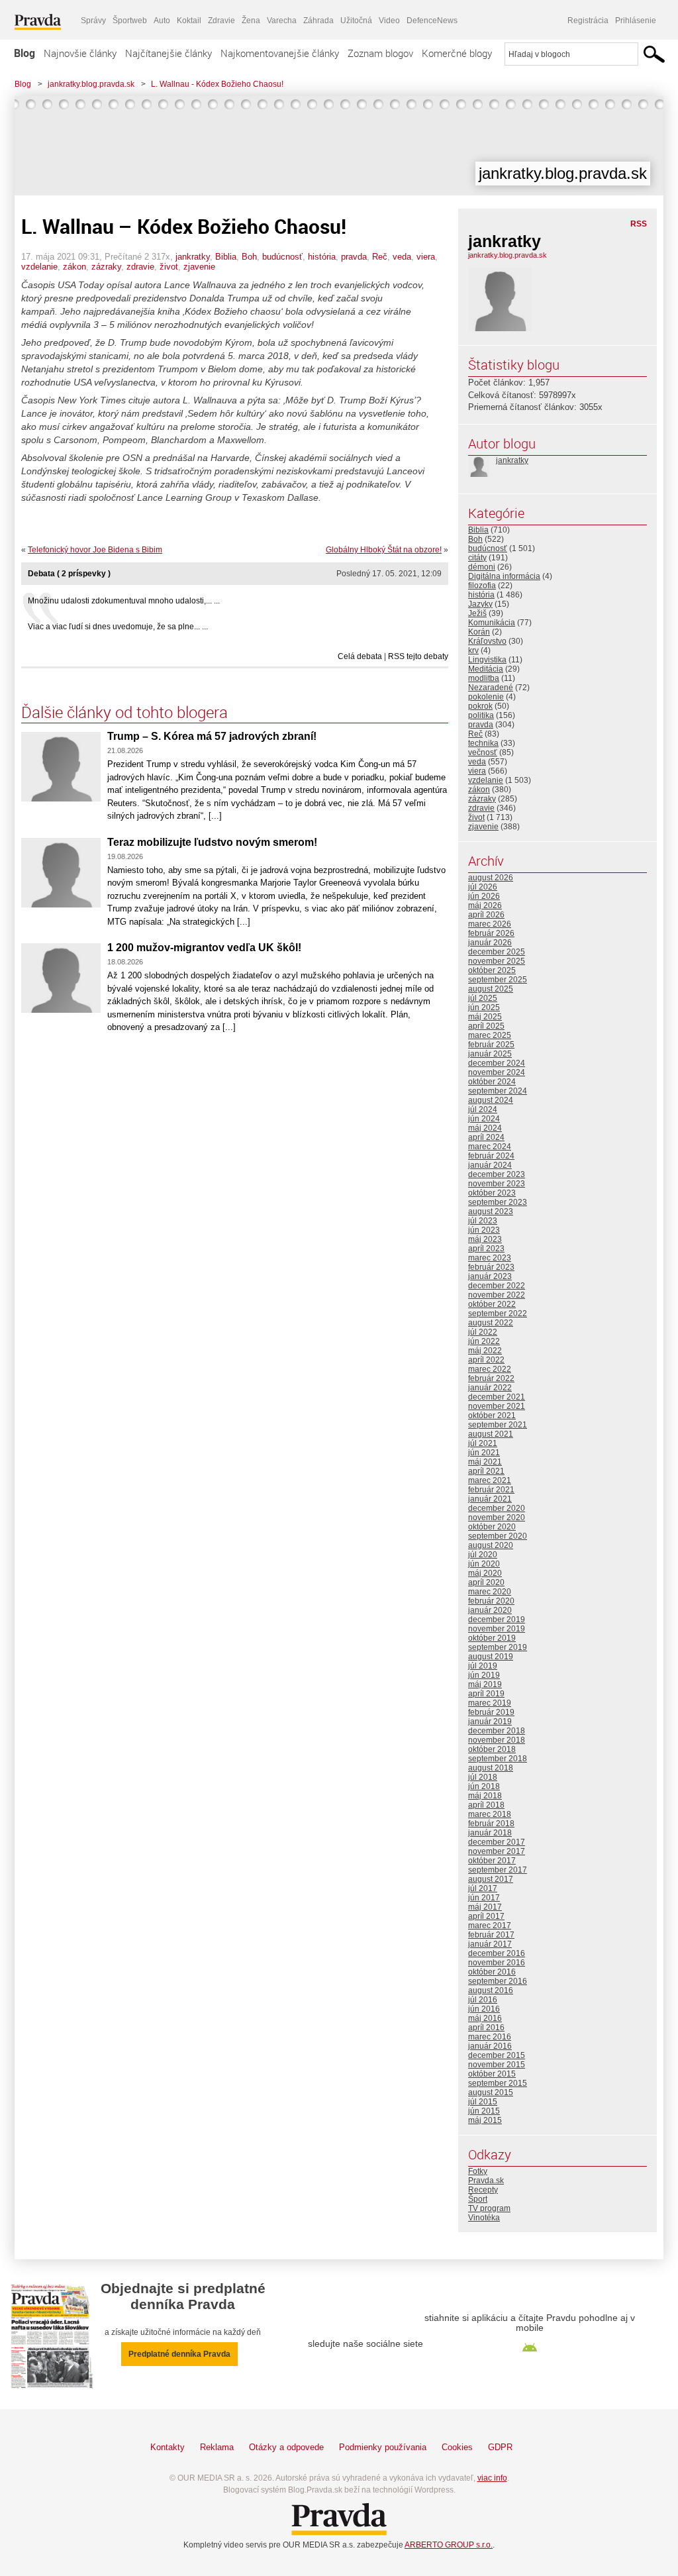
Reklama (217, 2447)
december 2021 (497, 1397)
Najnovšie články (80, 53)
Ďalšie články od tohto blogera (124, 712)
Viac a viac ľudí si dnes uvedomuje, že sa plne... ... (118, 627)
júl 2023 (483, 1221)
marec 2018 (490, 1814)
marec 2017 (490, 1926)
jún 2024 (484, 1119)
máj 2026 (485, 905)
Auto (162, 21)
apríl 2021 (486, 1471)
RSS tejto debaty (418, 656)
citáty (477, 558)
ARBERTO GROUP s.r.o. (449, 2545)
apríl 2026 (486, 915)
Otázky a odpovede (286, 2447)
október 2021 (492, 1416)
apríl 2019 (486, 1694)
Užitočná (356, 21)
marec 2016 (490, 2037)
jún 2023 (484, 1230)
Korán (479, 632)
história (322, 257)
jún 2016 (484, 2009)
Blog (24, 53)
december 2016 (497, 1953)
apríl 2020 (486, 1582)
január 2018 (490, 1833)
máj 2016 (485, 2018)
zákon (74, 267)
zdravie (140, 267)
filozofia (482, 586)
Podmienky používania (383, 2447)
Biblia (226, 257)
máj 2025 (485, 1017)
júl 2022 (483, 1332)
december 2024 (497, 1063)
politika (481, 715)
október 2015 (492, 2074)
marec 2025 (490, 1035)
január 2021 (490, 1499)
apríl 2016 (486, 2028)
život (169, 267)
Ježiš (477, 613)
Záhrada (318, 21)
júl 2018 (483, 1777)
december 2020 (497, 1508)
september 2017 (498, 1870)
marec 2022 (490, 1369)
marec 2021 (490, 1480)
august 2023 (491, 1211)
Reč (380, 257)
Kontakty (168, 2447)
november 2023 (497, 1184)
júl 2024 (483, 1109)
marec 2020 (490, 1592)
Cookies (457, 2447)
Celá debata (360, 656)
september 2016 (498, 1981)
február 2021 (491, 1490)
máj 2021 (485, 1462)
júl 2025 (483, 998)
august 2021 (491, 1434)
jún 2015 (484, 2111)
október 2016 (492, 1972)
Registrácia (588, 21)
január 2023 (490, 1276)
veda (402, 257)
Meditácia (486, 669)
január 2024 (490, 1165)
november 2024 (497, 1072)
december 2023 (497, 1174)
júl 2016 (483, 2000)
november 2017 (497, 1851)
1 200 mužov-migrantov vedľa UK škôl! (204, 948)
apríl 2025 (486, 1026)
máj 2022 (485, 1351)
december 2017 (497, 1842)
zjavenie (199, 267)
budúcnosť (282, 257)
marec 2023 (490, 1258)
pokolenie (486, 697)
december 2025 (497, 952)
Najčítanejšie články (169, 53)
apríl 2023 (486, 1249)
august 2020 (491, 1545)
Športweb (130, 21)
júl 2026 (483, 887)
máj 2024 (485, 1128)
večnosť (483, 752)
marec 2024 (490, 1147)
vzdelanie (39, 267)
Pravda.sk (486, 2181)
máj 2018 (485, 1796)
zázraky (106, 267)
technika (483, 743)
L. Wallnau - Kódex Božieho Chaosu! (217, 84)
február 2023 (491, 1267)
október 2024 (492, 1082)
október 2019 (492, 1638)
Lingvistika (487, 660)
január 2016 (490, 2046)
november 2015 (497, 2065)
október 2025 (492, 970)
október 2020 (492, 1527)
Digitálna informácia (504, 576)
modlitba (484, 678)
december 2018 (497, 1731)
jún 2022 (484, 1341)
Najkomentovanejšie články (280, 53)
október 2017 (492, 1861)
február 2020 (491, 1601)
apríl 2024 (486, 1137)
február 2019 (491, 1712)
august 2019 (491, 1657)
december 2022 (497, 1286)
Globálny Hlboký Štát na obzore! (384, 550)
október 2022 (492, 1304)
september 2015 (498, 2083)
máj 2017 (485, 1907)
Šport (478, 2199)
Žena (251, 21)
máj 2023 (485, 1239)
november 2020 (497, 1518)
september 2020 (498, 1536)
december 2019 (497, 1620)
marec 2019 (490, 1703)
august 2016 (491, 1990)
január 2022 (490, 1388)
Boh (249, 257)
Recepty (483, 2190)
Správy (93, 21)
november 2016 (497, 1963)
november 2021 (497, 1406)
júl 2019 (483, 1666)
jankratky (193, 257)
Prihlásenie (636, 21)
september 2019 (498, 1647)
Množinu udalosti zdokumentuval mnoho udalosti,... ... (124, 601)
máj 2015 (485, 2120)
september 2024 (498, 1091)
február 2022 (491, 1378)
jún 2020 (484, 1564)
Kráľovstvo (487, 641)
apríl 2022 (486, 1360)
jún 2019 (484, 1675)
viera (426, 257)
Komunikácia (492, 623)
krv (473, 650)
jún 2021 (484, 1453)
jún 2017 (484, 1898)
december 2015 (497, 2055)
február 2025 (491, 1045)
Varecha (282, 21)
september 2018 (498, 1759)
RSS (639, 224)
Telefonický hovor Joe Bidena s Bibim (95, 550)
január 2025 (490, 1054)
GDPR (500, 2447)
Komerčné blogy (457, 53)
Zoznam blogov (380, 53)
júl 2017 (483, 1888)
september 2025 (498, 980)
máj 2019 (485, 1684)
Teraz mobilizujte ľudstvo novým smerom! (212, 842)
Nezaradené (491, 688)
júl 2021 (483, 1443)
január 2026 (490, 943)
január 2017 (490, 1944)
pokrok (480, 706)
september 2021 (498, 1425)
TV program (489, 2208)
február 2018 (491, 1824)
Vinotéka (484, 2218)
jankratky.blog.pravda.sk (91, 84)
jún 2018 (484, 1786)
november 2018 (497, 1740)
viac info (492, 2478)
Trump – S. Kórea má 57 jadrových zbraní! (212, 736)
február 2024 (491, 1156)
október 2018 (492, 1749)
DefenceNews (432, 21)
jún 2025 (484, 1007)
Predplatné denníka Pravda (179, 2354)
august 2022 (491, 1323)
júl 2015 (483, 2102)
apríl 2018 (486, 1805)
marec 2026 (490, 924)
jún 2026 (484, 896)
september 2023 (498, 1202)
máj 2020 (485, 1573)
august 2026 (491, 878)
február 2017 (491, 1935)
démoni (482, 567)
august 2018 (491, 1768)
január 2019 (490, 1722)
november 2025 (497, 961)
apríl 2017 (486, 1916)
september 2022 (498, 1314)
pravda (354, 257)
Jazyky (480, 604)
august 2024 (491, 1100)
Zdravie (221, 21)
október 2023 (492, 1193)
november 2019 (497, 1629)
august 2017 (491, 1879)
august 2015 (491, 2092)
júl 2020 (483, 1555)
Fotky (478, 2171)
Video (389, 21)
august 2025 (491, 989)
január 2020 (490, 1610)
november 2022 (497, 1295)
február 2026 (491, 933)
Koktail (189, 21)
